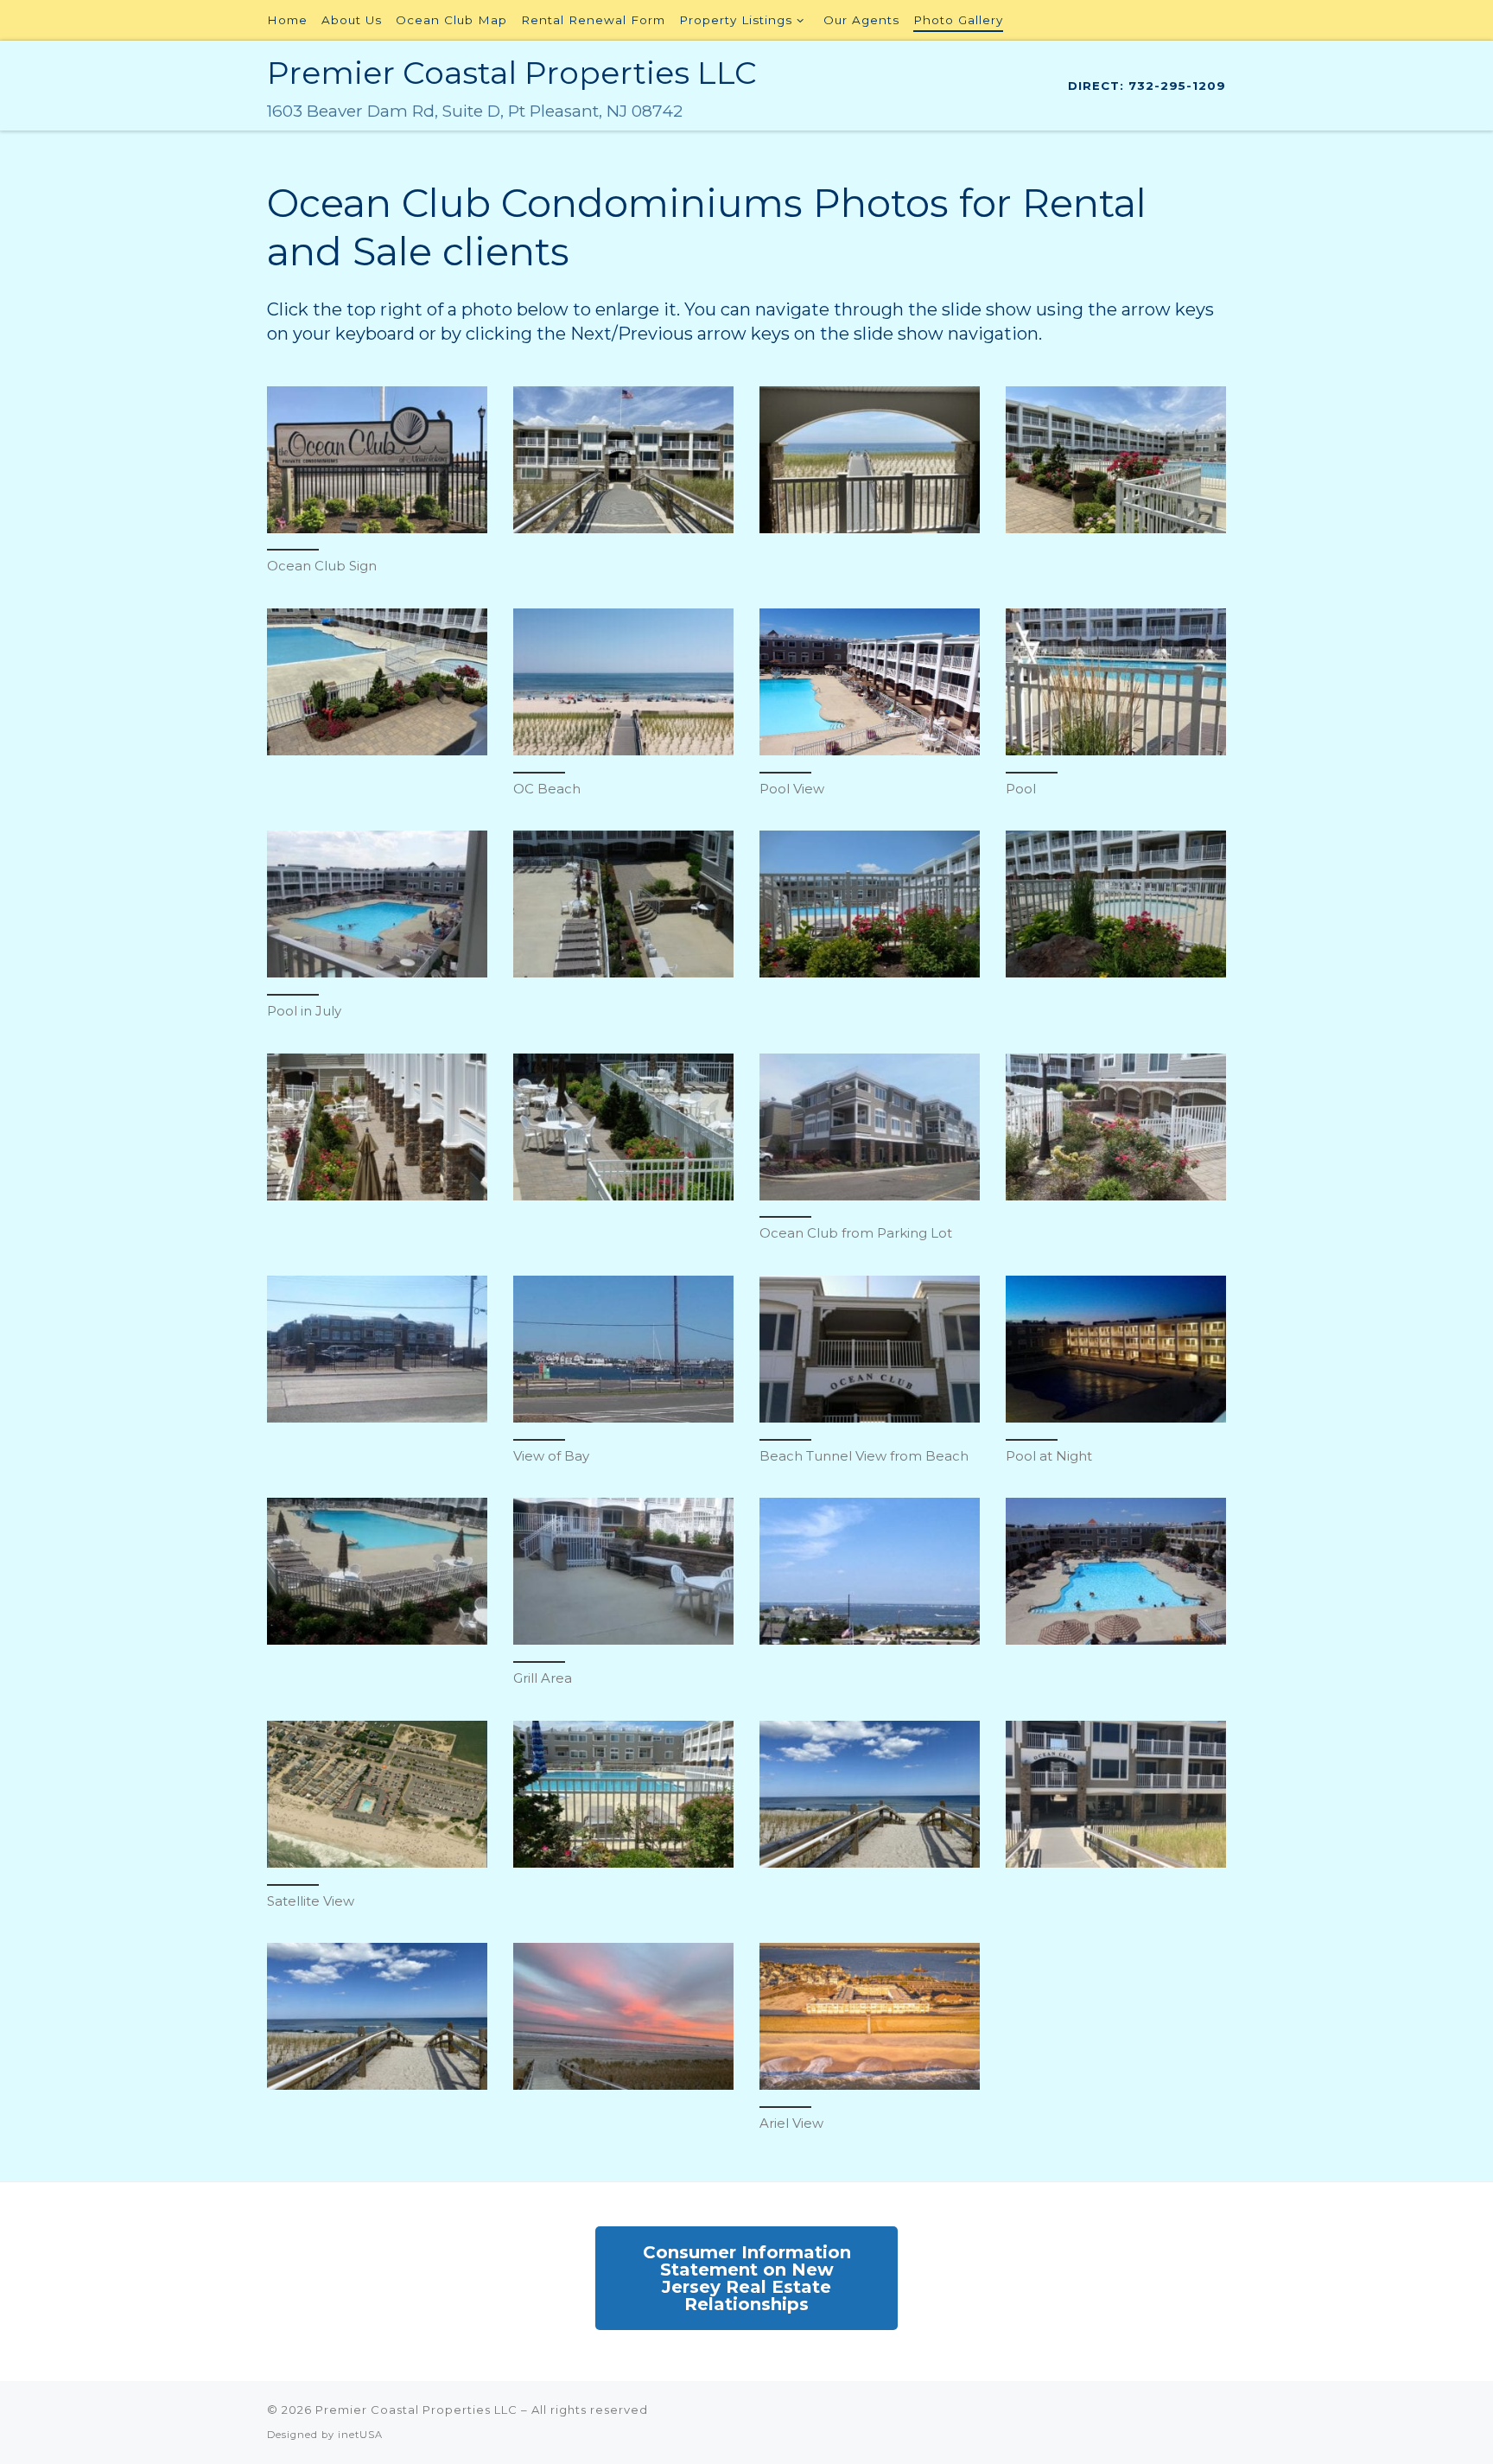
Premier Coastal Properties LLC (416, 2410)
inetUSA (360, 2435)
